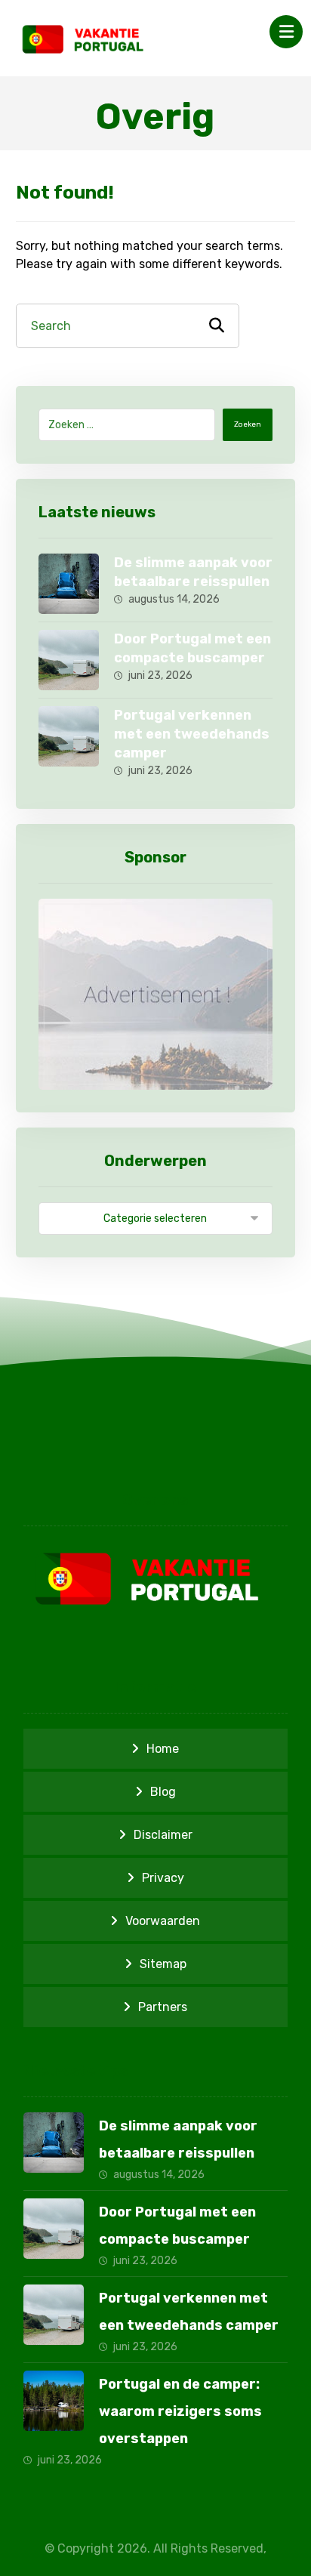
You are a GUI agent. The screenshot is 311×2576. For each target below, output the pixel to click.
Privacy (163, 1878)
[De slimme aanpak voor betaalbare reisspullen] (69, 584)
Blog (163, 1792)
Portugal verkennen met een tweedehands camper (192, 734)
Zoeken (248, 424)
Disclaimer (163, 1835)
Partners (163, 2007)
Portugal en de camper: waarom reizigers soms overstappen (180, 2411)
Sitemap (163, 1964)
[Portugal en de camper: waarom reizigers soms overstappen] (54, 2401)
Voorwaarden (163, 1921)
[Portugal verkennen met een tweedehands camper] (69, 736)
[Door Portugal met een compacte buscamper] (69, 660)
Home (163, 1749)
